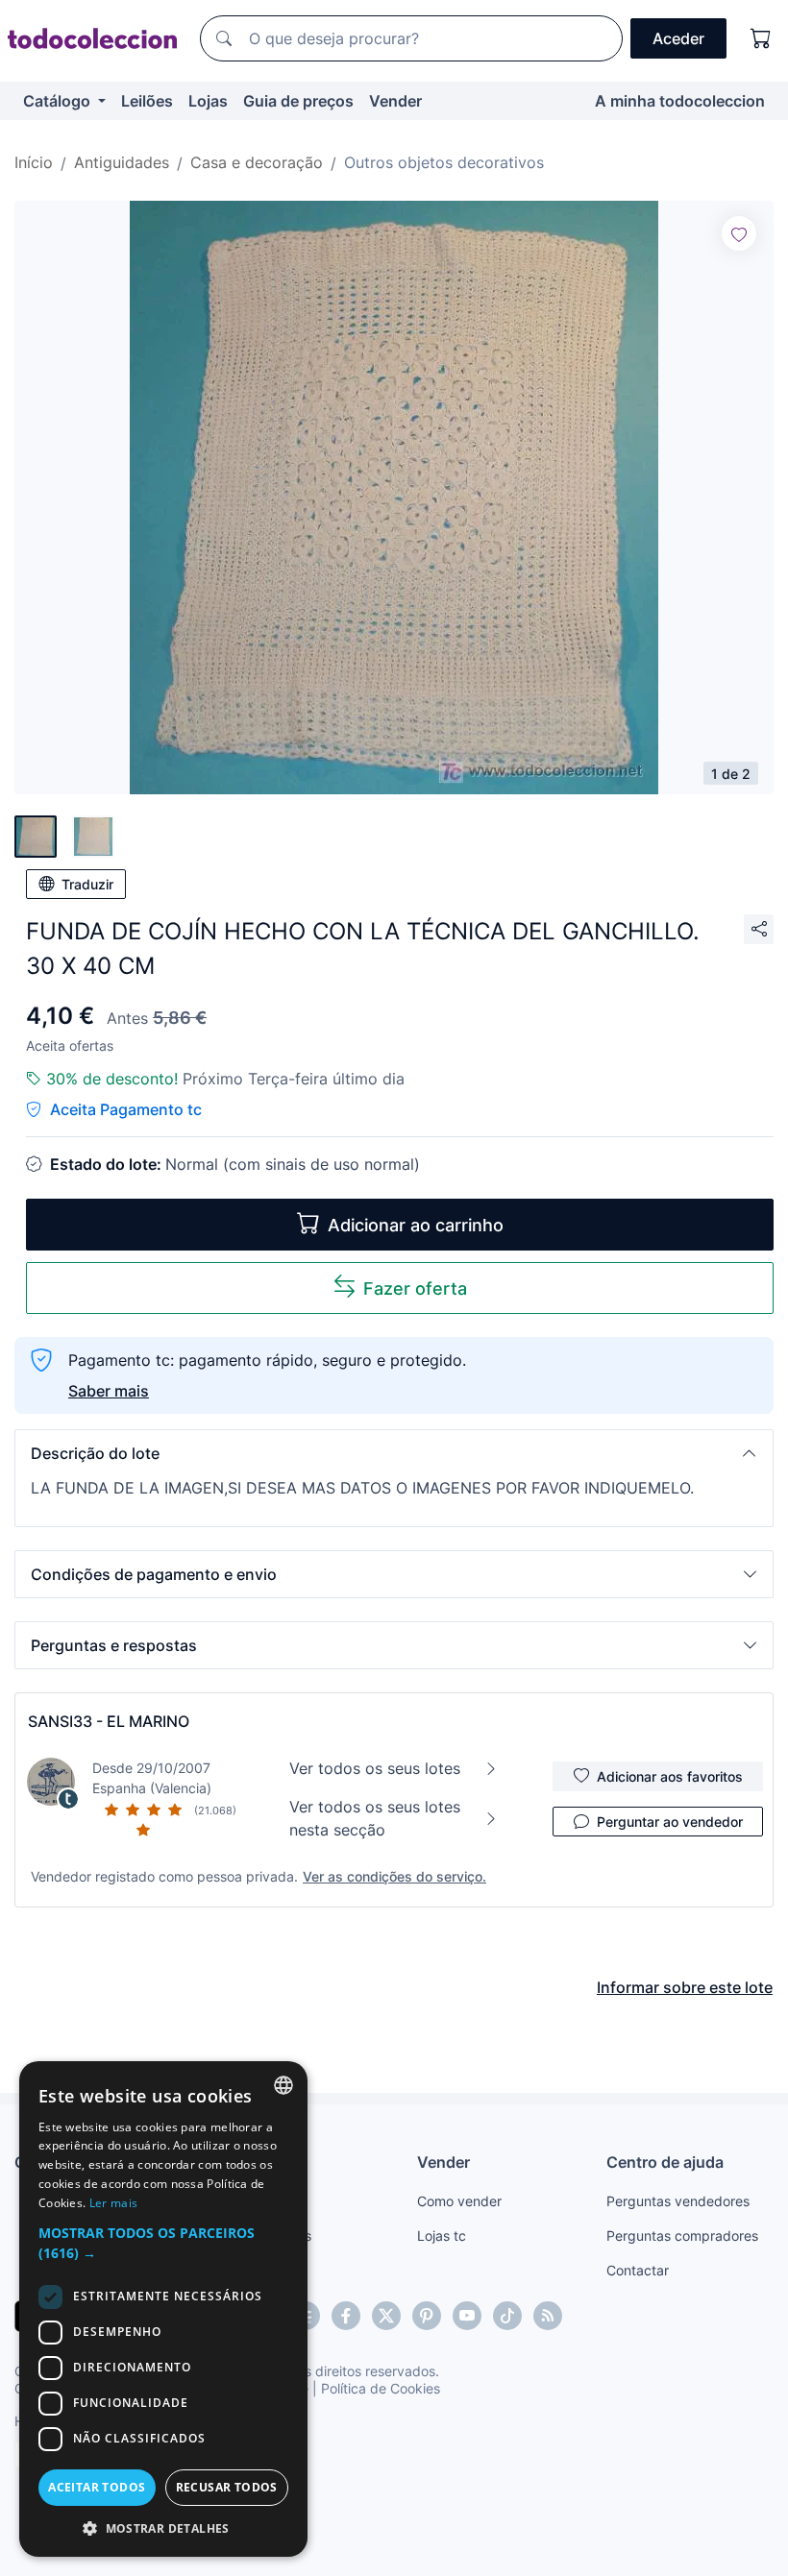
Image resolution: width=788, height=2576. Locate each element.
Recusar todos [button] (227, 2487)
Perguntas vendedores (678, 2201)
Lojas (208, 101)
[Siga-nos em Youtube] (467, 2316)
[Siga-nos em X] (386, 2316)
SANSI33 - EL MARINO (109, 1721)
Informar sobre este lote (685, 1987)
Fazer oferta (415, 1288)
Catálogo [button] (59, 101)
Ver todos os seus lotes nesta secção (375, 1818)
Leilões (147, 101)
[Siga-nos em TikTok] (507, 2316)
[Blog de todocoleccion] (548, 2316)
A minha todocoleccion (680, 101)
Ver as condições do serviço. (394, 1876)
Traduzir (87, 884)
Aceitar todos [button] (97, 2487)
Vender (395, 101)
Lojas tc (442, 2236)
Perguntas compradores (682, 2236)
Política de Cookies (381, 2388)
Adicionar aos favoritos (670, 1776)
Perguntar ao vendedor (670, 1822)
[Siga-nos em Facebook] (346, 2316)
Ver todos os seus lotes (375, 1768)
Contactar (638, 2270)
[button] (394, 1453)
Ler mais (113, 2203)
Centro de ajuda (665, 2162)
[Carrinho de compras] (761, 38)
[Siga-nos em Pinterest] (427, 2316)
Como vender (459, 2201)
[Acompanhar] (739, 233)
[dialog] (163, 2309)
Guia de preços (298, 101)
